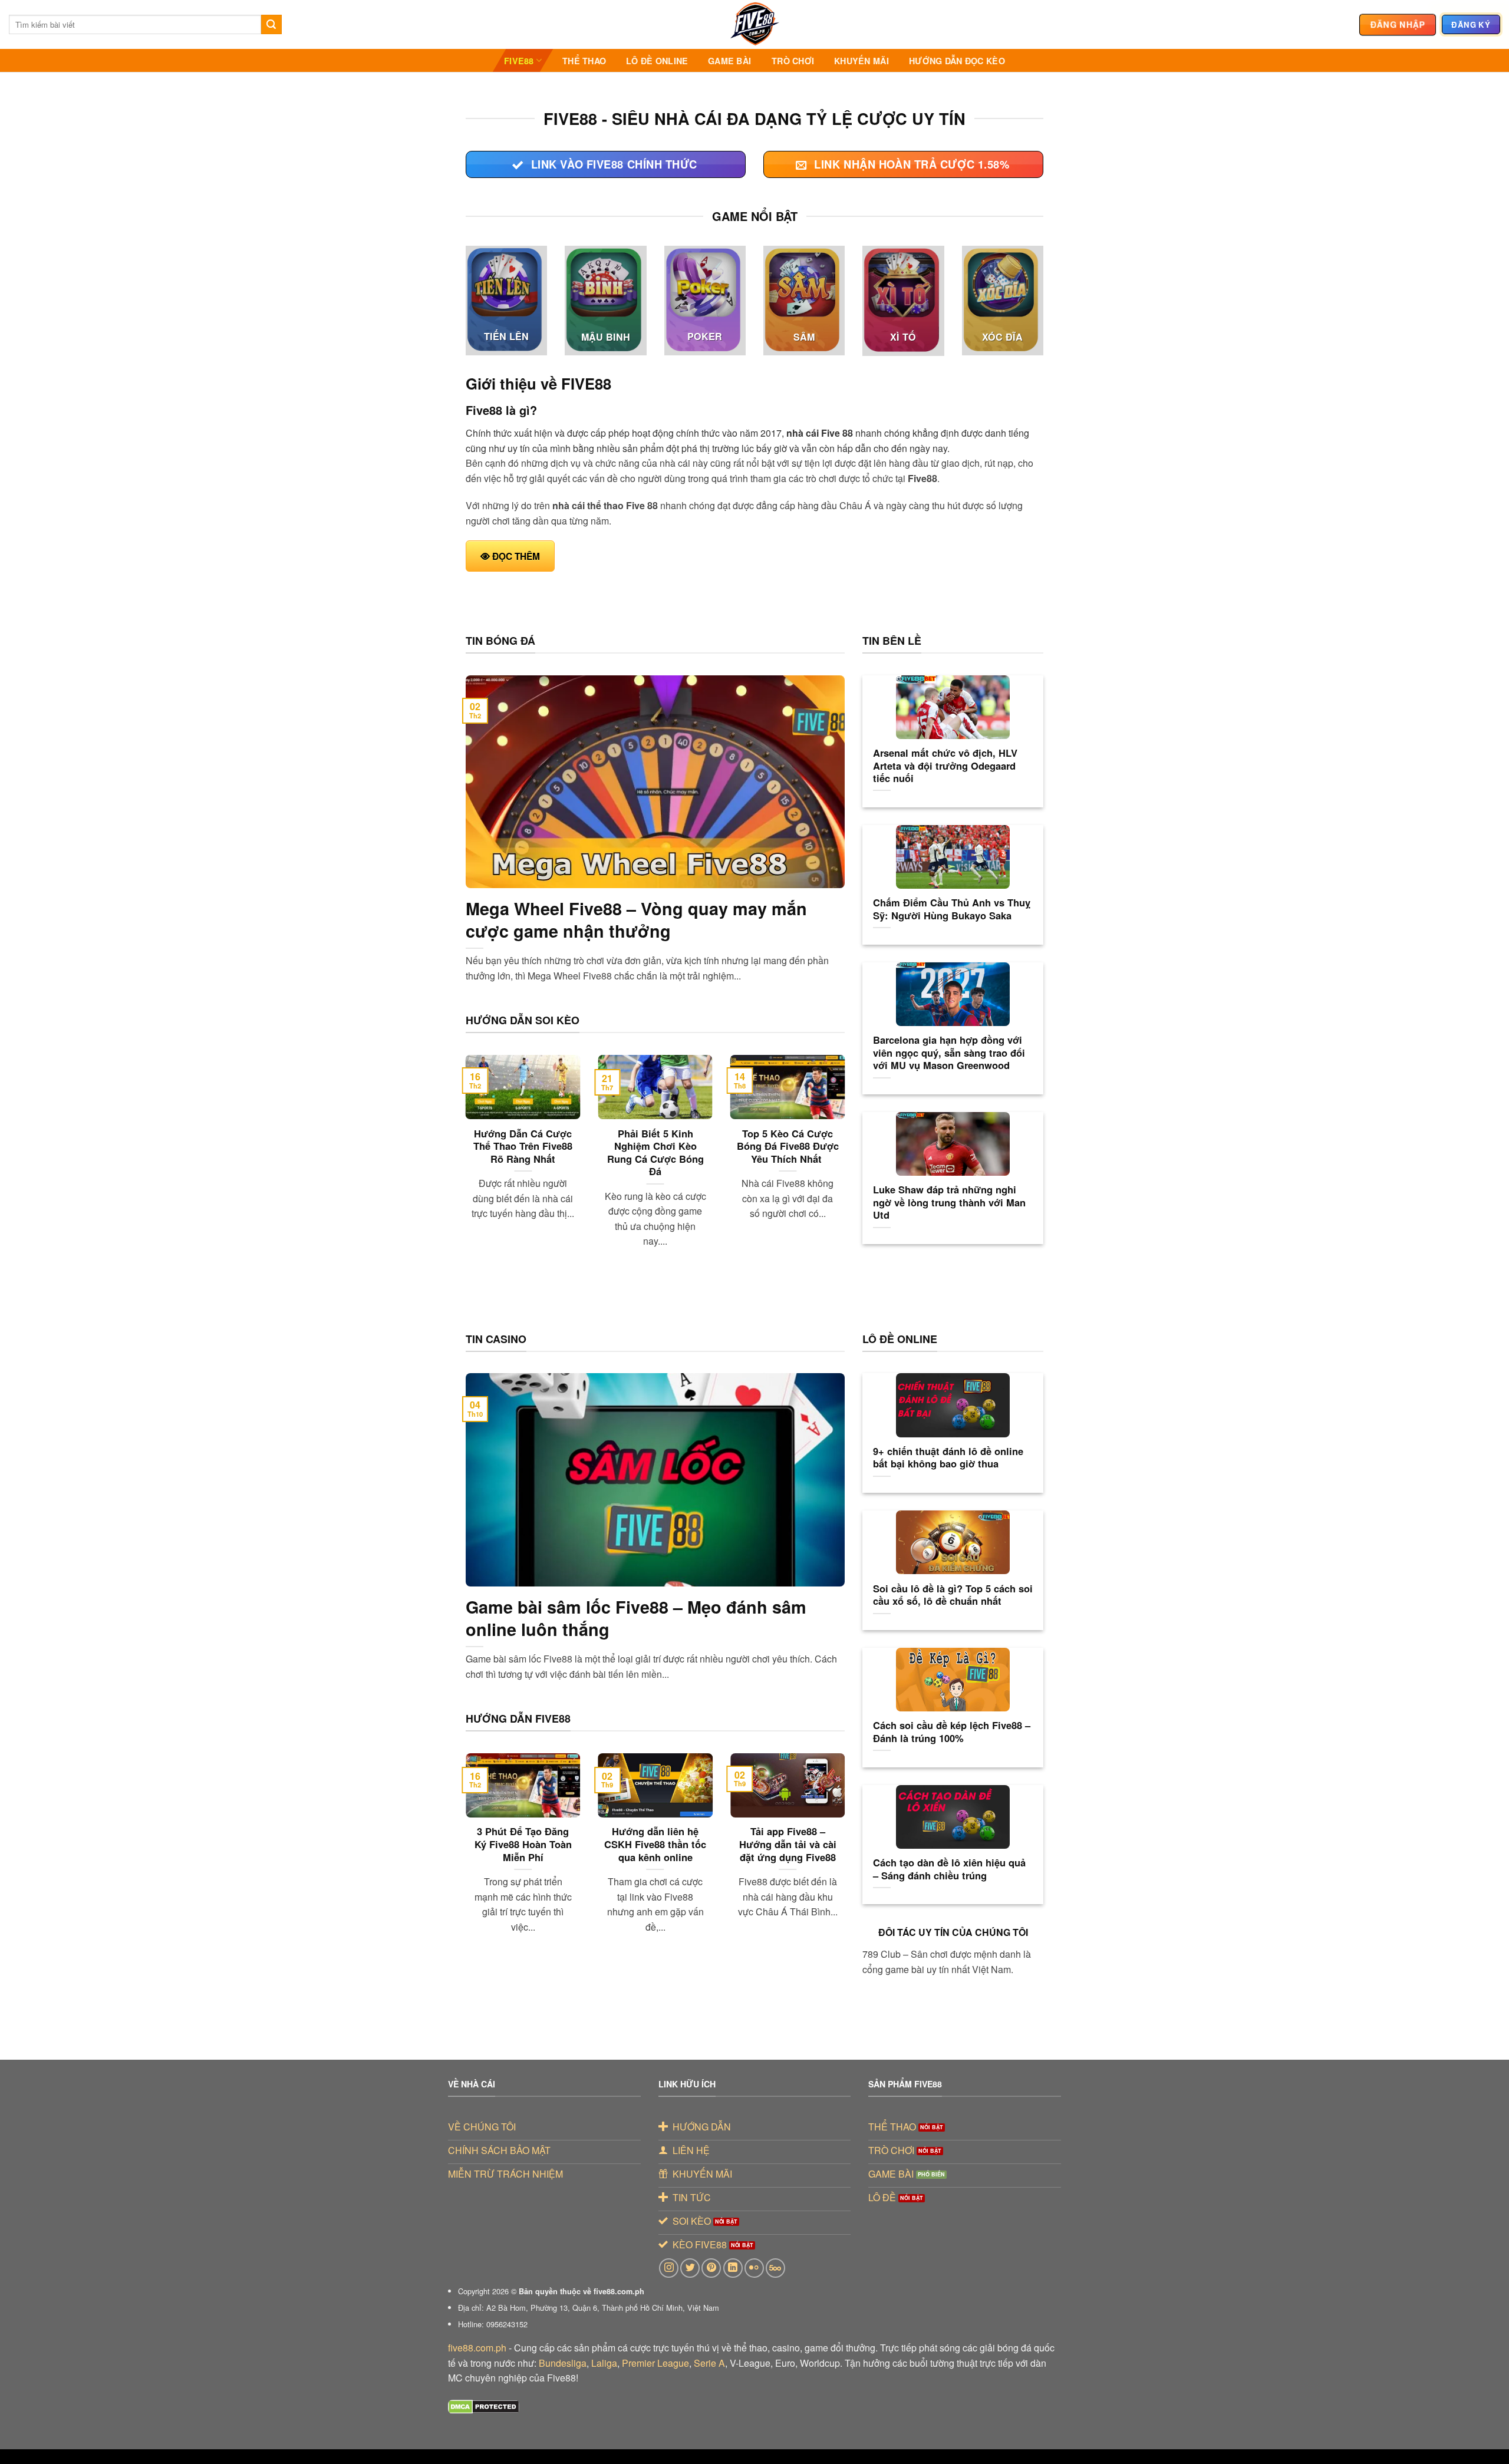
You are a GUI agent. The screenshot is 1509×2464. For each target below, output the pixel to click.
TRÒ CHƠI (793, 61)
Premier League (655, 2363)
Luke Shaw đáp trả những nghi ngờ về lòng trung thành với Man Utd (949, 1203)
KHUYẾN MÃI (861, 61)
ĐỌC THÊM (516, 556)
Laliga (604, 2363)
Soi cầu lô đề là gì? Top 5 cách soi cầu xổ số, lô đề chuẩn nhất (953, 1595)
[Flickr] (754, 2268)
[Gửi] (271, 25)
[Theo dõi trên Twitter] (690, 2268)
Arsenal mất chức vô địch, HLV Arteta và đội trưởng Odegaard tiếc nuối (945, 766)
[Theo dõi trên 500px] (775, 2268)
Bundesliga (563, 2363)
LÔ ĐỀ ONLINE (657, 61)
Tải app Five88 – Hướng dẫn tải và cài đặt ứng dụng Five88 (788, 1844)
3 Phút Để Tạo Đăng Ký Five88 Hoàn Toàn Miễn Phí (523, 1844)
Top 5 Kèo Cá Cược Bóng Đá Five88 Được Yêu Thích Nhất (788, 1147)
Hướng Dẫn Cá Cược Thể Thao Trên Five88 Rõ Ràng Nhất (523, 1147)
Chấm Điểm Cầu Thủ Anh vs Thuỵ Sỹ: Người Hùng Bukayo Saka (952, 909)
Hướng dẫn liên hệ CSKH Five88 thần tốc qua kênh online (655, 1844)
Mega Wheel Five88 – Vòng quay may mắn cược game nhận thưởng (636, 920)
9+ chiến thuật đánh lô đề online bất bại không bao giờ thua (948, 1458)
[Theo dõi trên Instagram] (669, 2268)
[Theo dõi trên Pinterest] (711, 2268)
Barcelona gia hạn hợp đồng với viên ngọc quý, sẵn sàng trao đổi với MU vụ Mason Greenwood (949, 1053)
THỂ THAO (584, 61)
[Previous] (463, 1166)
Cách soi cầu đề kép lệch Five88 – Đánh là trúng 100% (952, 1732)
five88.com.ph (477, 2348)
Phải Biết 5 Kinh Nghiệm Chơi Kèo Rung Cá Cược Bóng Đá (655, 1153)
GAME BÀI (729, 61)
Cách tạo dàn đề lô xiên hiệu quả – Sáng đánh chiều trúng (949, 1869)
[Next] (847, 1166)
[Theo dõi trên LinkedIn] (733, 2268)
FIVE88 (519, 61)
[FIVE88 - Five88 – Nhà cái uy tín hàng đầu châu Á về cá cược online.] (754, 24)
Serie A (709, 2363)
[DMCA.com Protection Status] (484, 2405)
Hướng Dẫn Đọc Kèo (957, 61)
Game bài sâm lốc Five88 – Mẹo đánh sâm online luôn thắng (636, 1618)
